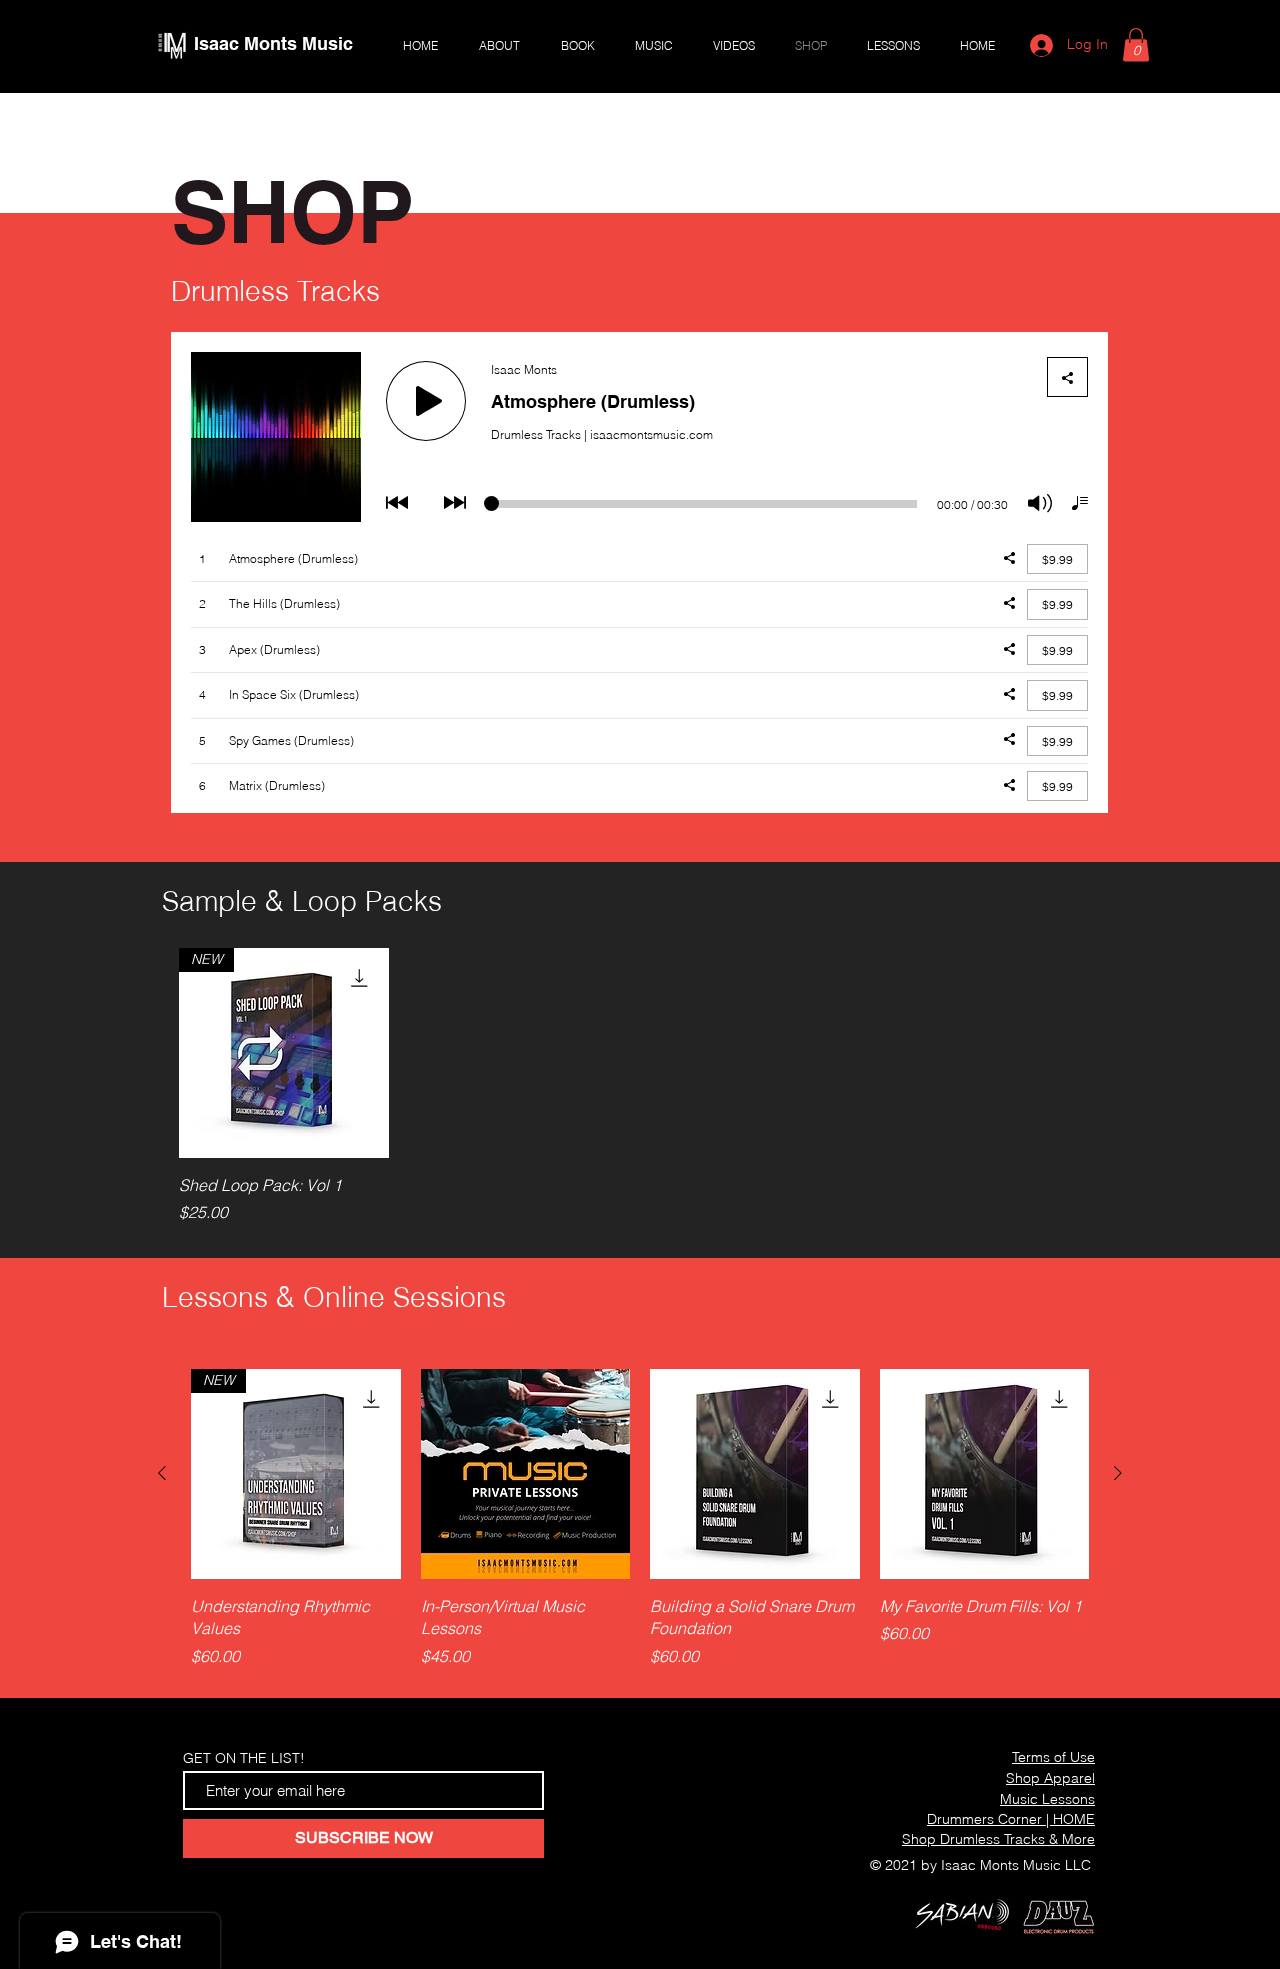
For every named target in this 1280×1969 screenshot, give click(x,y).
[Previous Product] (162, 1473)
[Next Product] (1118, 1473)
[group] (628, 1086)
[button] (1136, 44)
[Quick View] (526, 1474)
